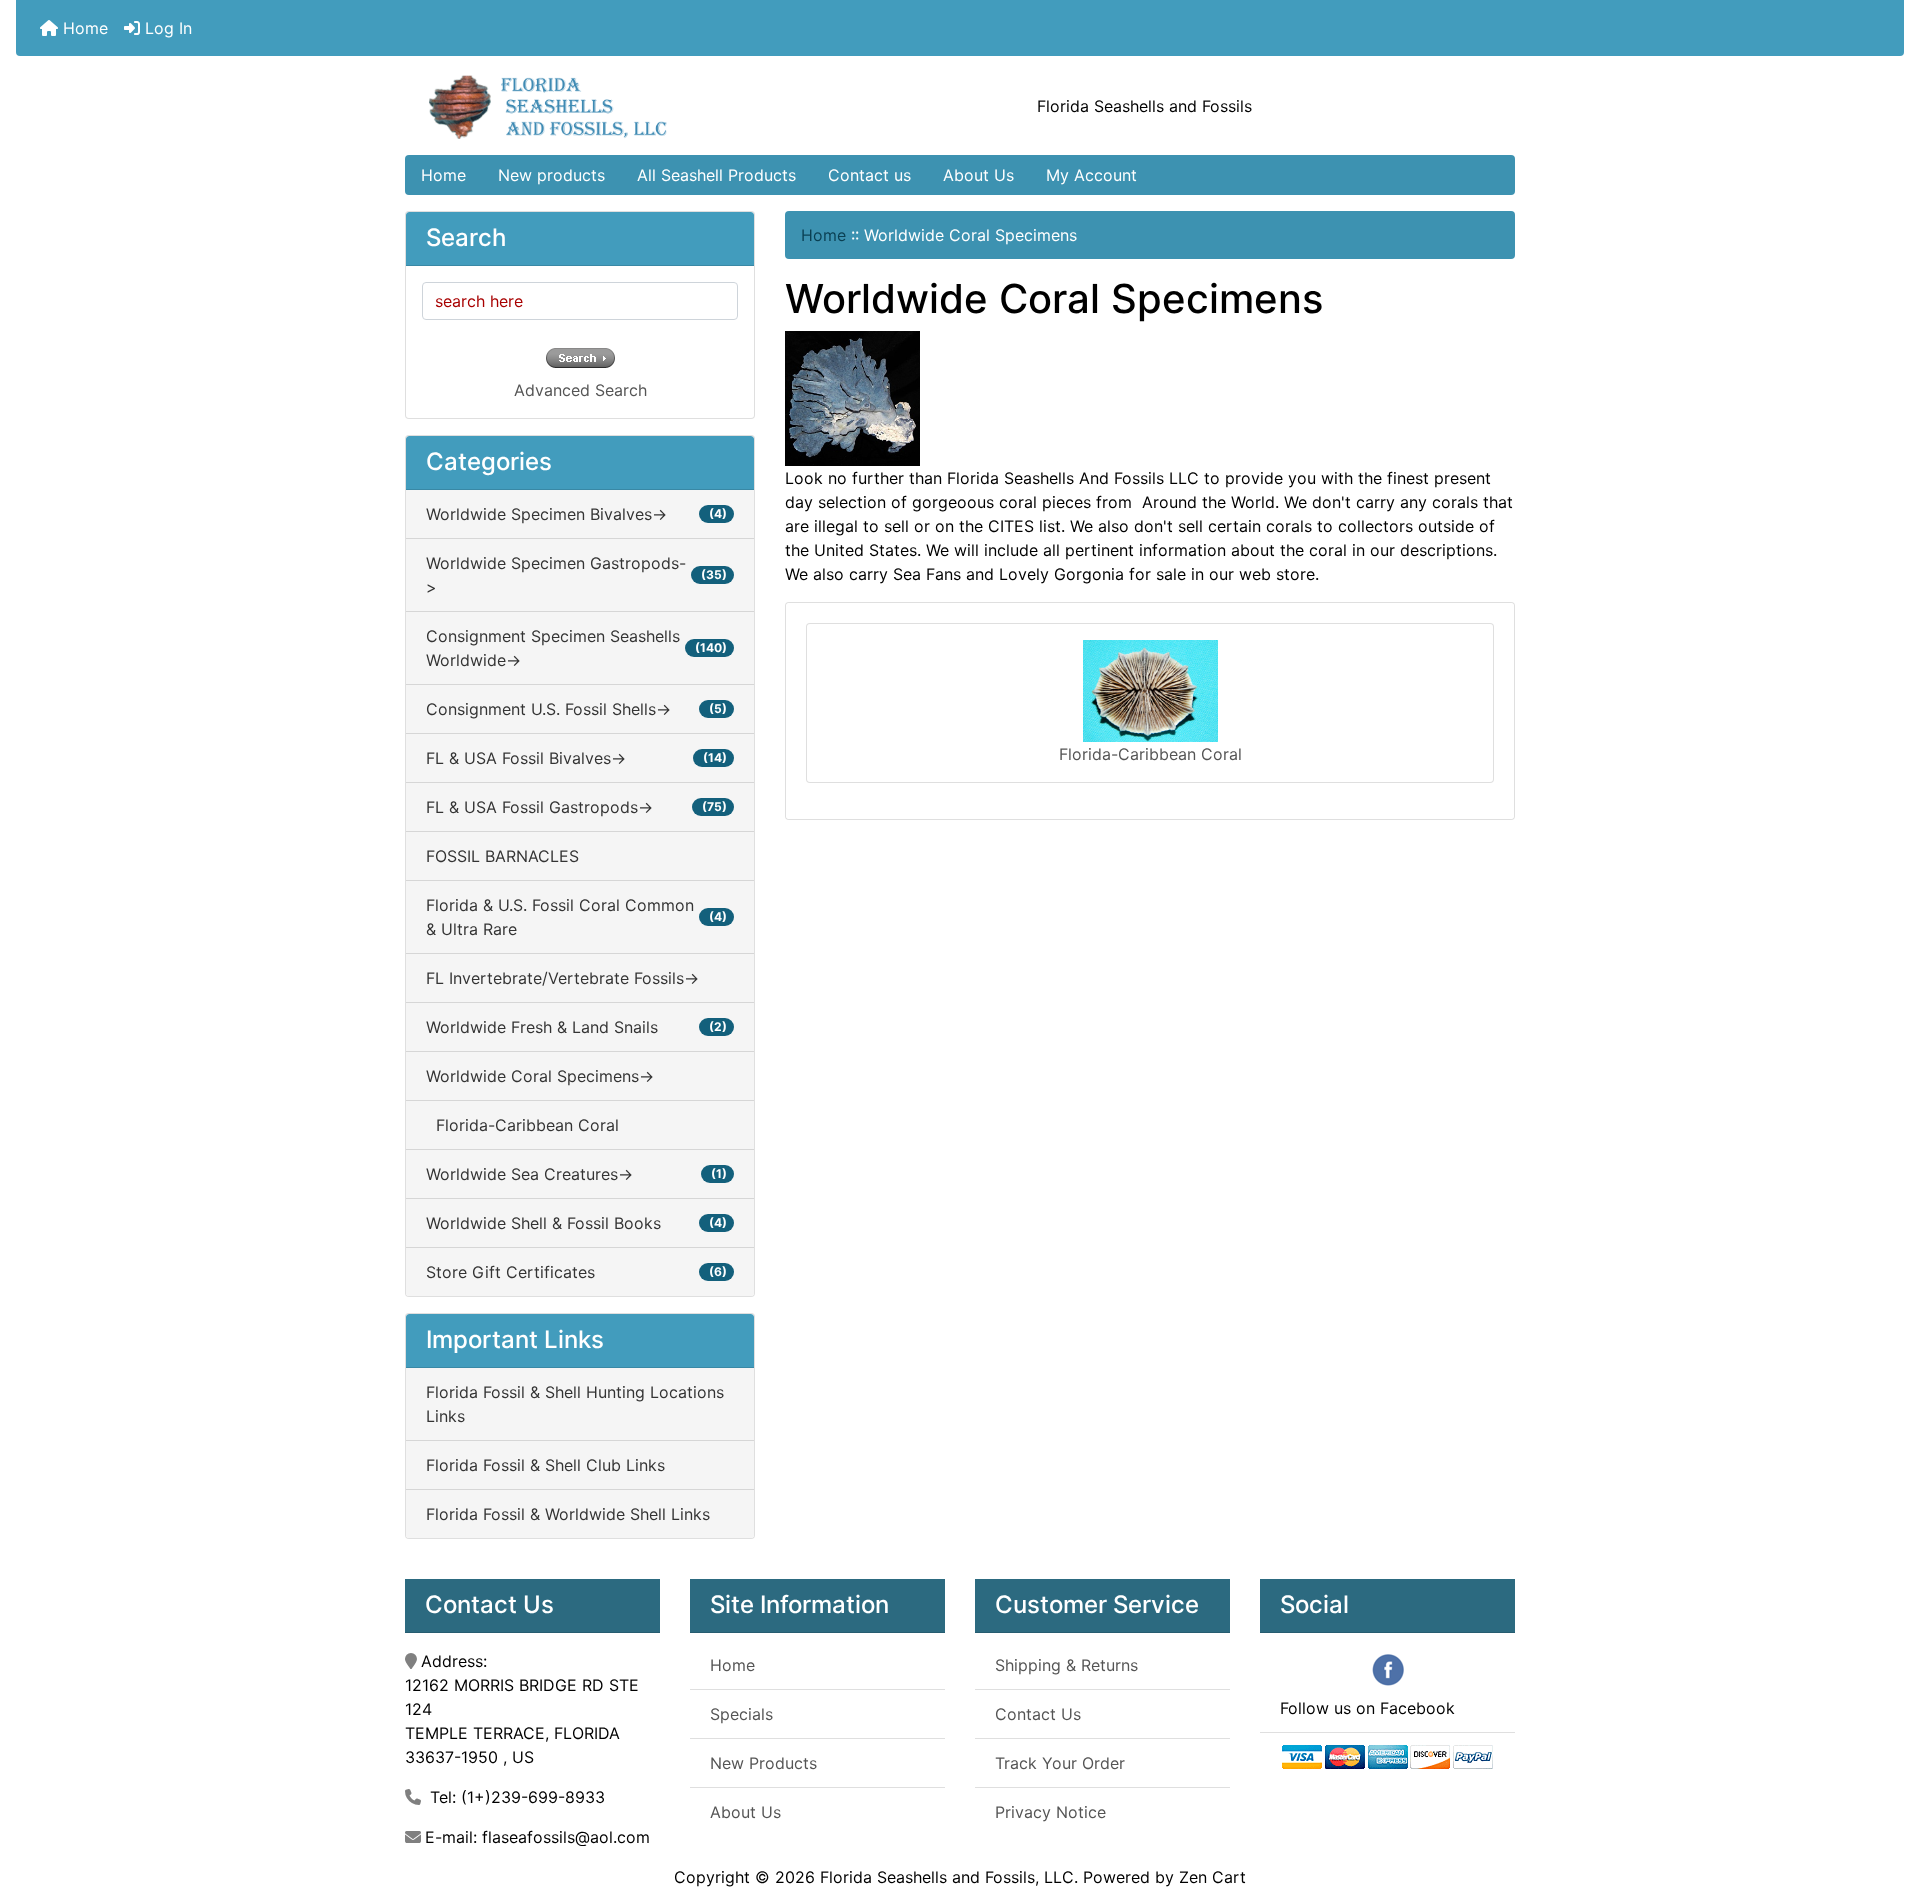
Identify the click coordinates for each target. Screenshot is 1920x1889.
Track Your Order (1060, 1763)
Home (83, 28)
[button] (1883, 1790)
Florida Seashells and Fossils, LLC (947, 1877)
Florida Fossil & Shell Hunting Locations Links (575, 1404)
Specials (741, 1714)
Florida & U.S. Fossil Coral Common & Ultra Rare (576, 917)
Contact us (869, 175)
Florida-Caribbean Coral (522, 1125)
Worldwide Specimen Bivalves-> (576, 514)
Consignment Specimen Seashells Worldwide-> (576, 648)
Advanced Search (580, 390)
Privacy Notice (1050, 1812)
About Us (978, 175)
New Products (763, 1763)
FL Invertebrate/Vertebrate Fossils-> (562, 978)
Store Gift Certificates (576, 1272)
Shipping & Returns (1066, 1665)
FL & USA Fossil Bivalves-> (576, 758)
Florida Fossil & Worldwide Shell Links (568, 1514)
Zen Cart (1212, 1877)
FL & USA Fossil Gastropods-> (576, 807)
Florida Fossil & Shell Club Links (545, 1465)
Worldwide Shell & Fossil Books (576, 1223)
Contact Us (1038, 1714)
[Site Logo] (590, 105)
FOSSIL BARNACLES (502, 856)
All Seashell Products (716, 175)
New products (551, 175)
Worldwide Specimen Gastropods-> (576, 575)
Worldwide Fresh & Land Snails (576, 1027)
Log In (166, 28)
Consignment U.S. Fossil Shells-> (576, 709)
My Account (1091, 175)
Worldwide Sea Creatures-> (576, 1174)
